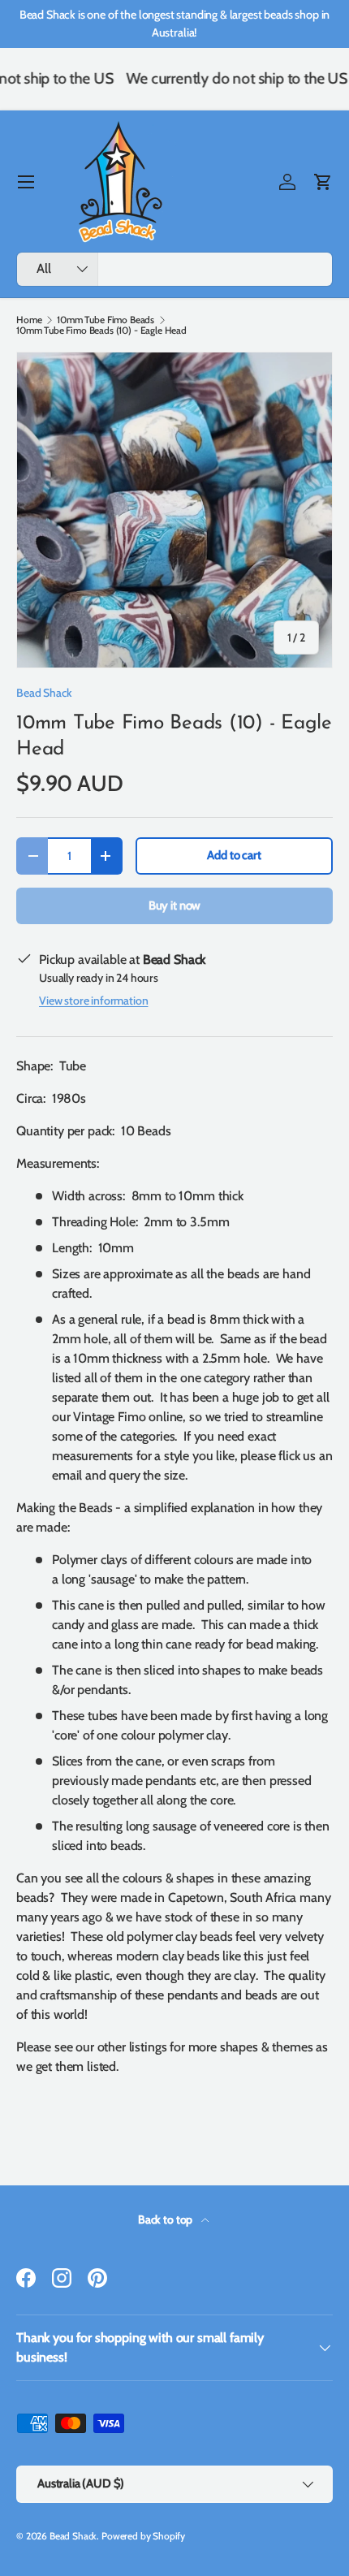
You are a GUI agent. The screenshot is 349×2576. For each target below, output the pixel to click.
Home (29, 320)
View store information (93, 1001)
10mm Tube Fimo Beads (106, 320)
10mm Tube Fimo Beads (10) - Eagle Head (101, 331)
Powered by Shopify (143, 2536)
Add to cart (234, 855)
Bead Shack (44, 693)
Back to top (166, 2219)
